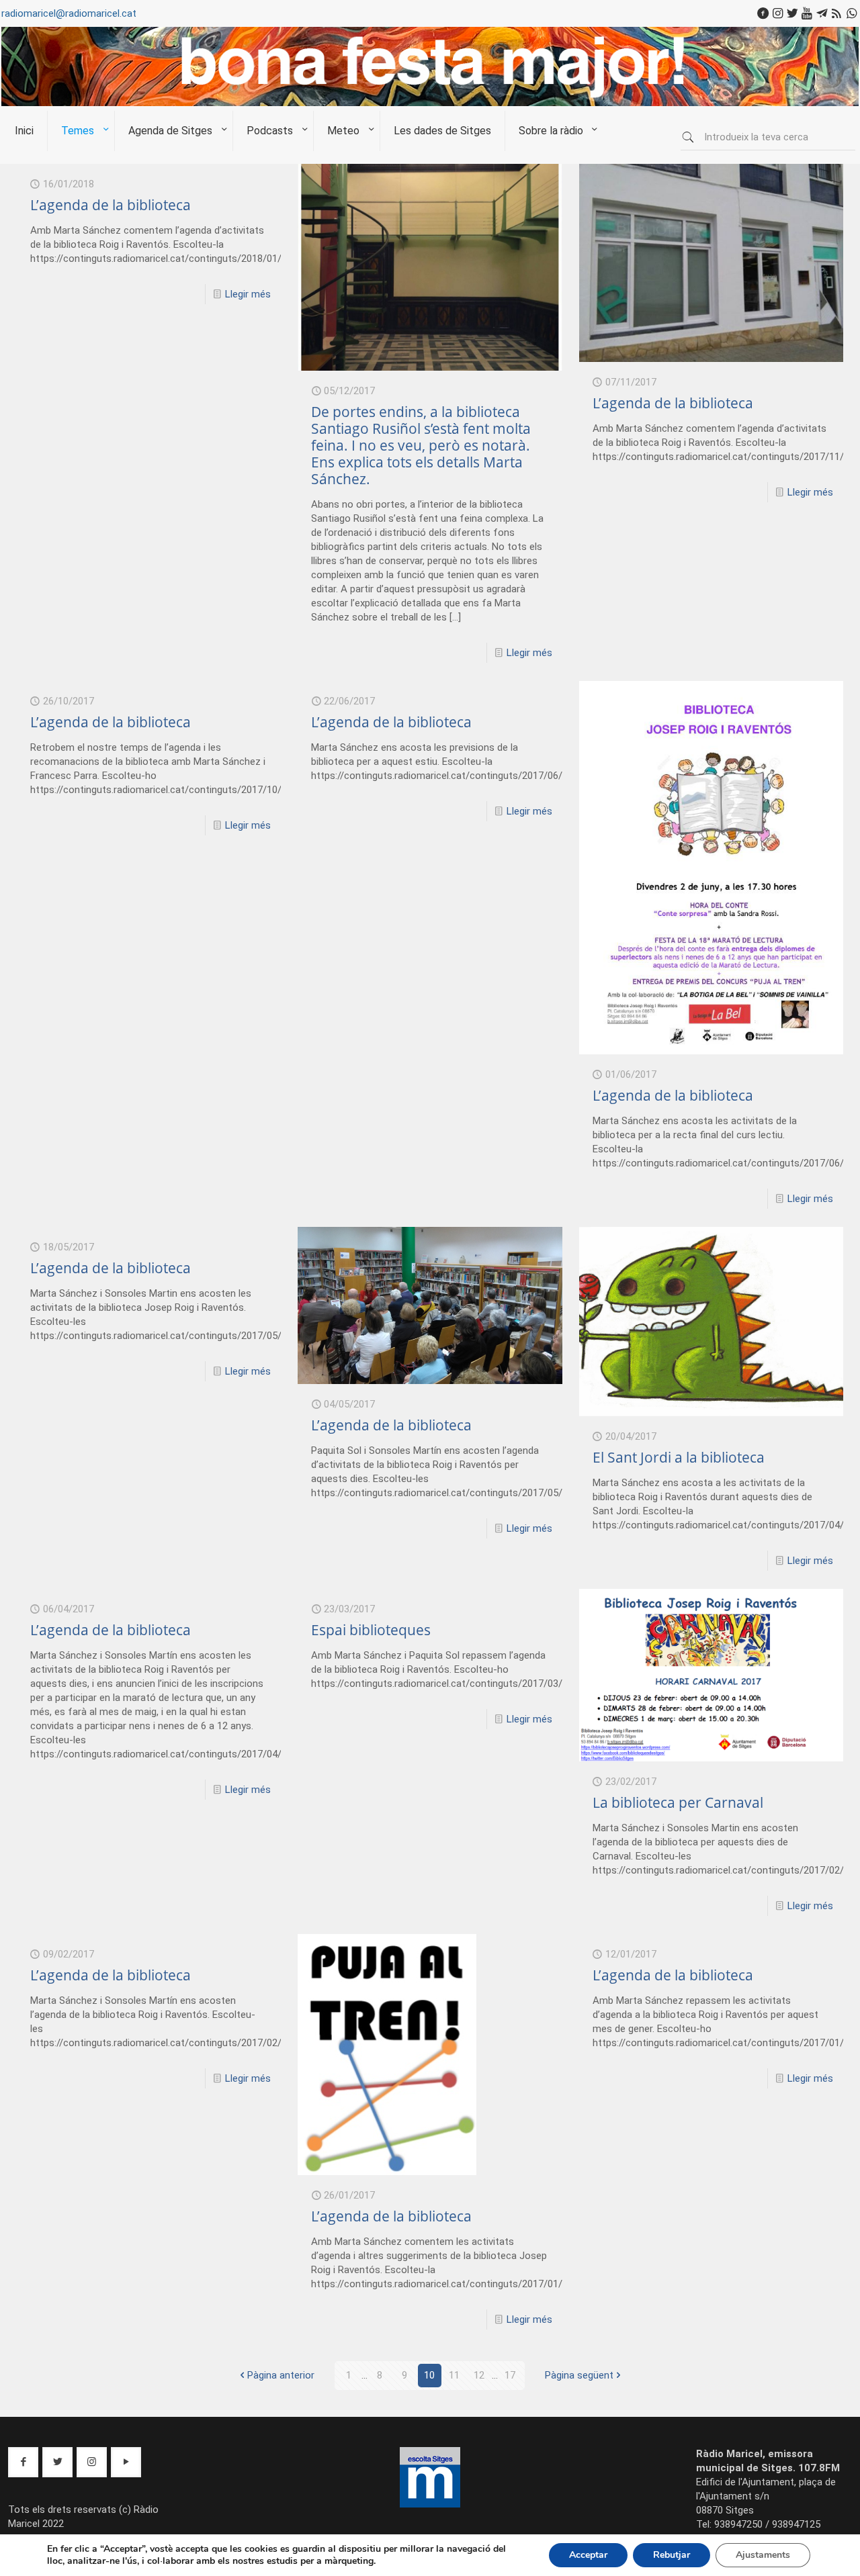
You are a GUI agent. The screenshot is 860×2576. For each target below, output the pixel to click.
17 (510, 2375)
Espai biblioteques (371, 1630)
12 (479, 2375)
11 (454, 2375)
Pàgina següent (579, 2375)
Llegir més (248, 294)
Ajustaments (763, 2555)
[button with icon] (23, 2462)
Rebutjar (672, 2555)
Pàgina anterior (281, 2375)
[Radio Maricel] (430, 103)
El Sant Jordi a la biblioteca (679, 1457)
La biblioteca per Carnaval (678, 1802)
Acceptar (588, 2555)
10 (429, 2375)
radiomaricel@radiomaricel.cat (69, 13)
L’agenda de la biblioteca (111, 205)
